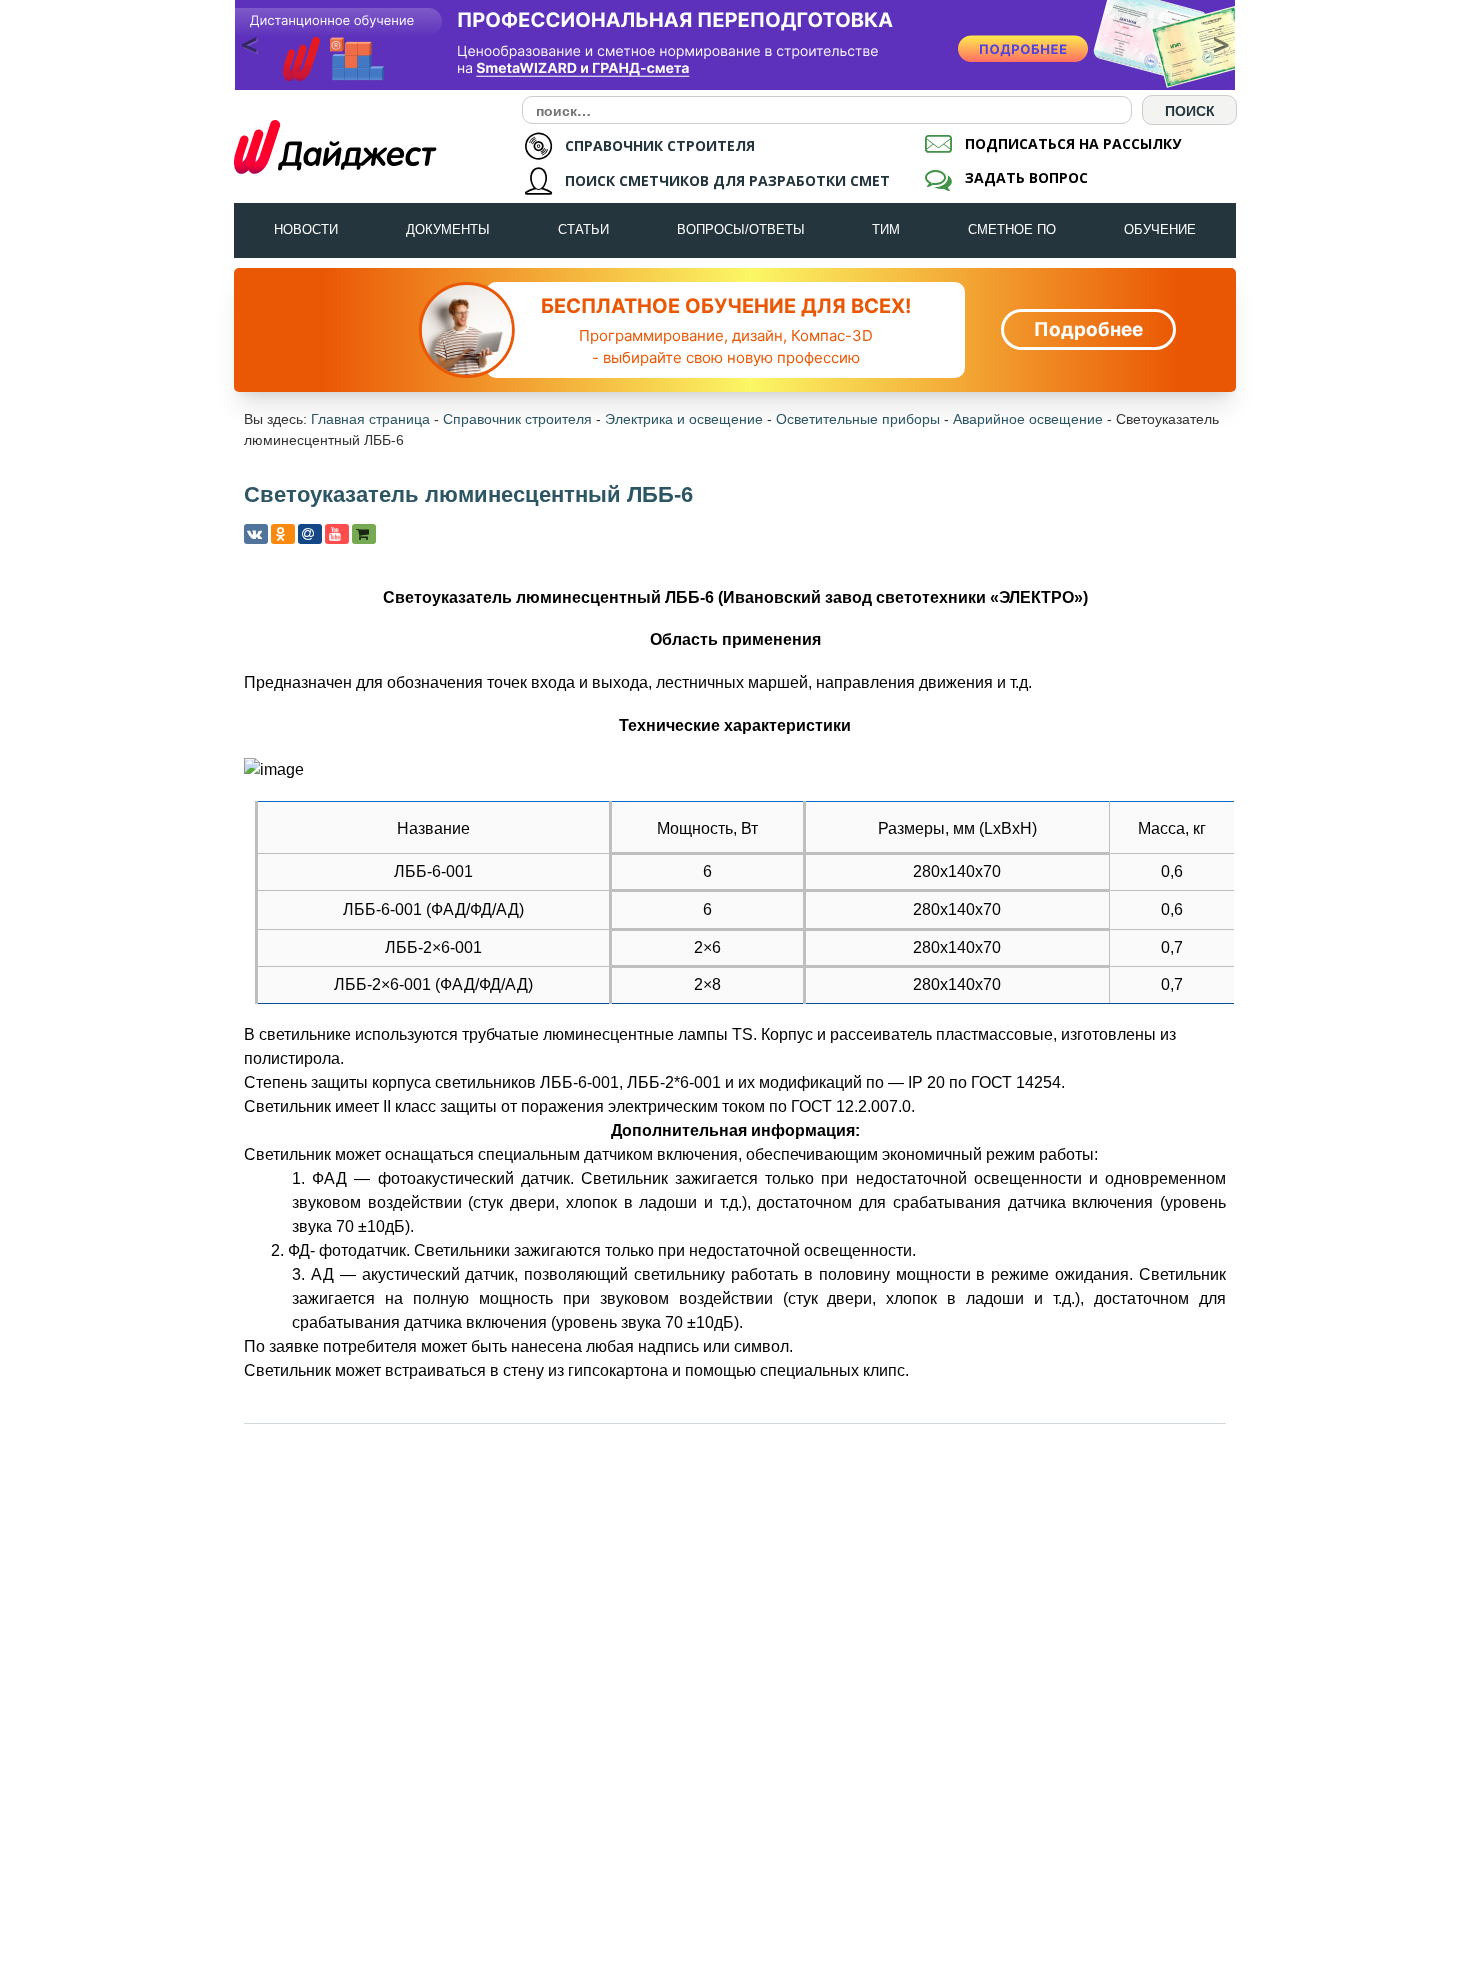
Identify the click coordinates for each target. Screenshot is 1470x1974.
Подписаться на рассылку (1073, 143)
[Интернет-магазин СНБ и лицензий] (364, 534)
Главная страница (370, 419)
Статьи (583, 229)
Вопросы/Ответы (741, 229)
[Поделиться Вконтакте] (256, 534)
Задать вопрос (1026, 177)
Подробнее (1088, 329)
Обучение (1160, 229)
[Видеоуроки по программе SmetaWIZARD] (337, 534)
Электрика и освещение (684, 419)
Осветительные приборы (858, 419)
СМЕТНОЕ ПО (1012, 229)
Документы (448, 229)
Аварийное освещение (1028, 419)
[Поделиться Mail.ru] (310, 534)
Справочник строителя (517, 419)
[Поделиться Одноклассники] (283, 534)
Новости (306, 229)
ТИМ (886, 229)
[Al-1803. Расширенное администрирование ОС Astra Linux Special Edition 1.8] (735, 45)
